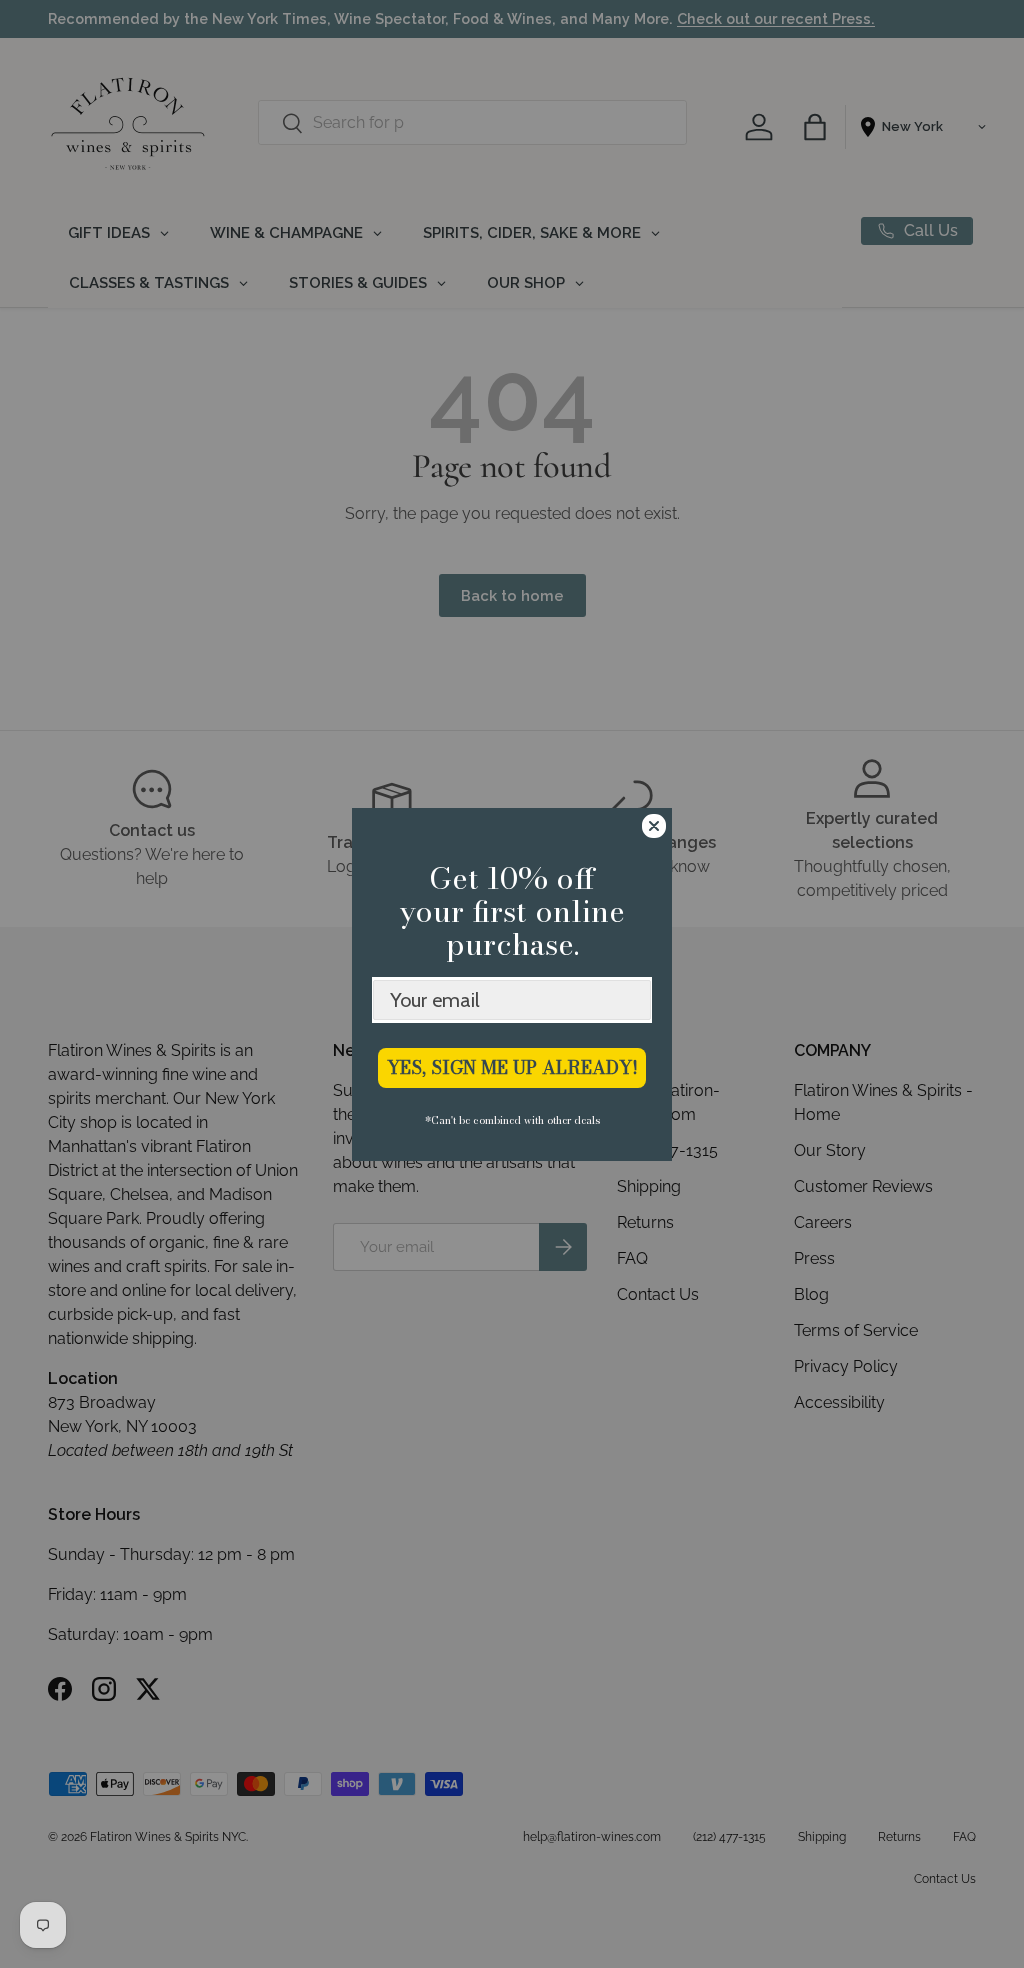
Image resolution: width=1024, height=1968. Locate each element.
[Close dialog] (654, 826)
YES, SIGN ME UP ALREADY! (512, 1067)
